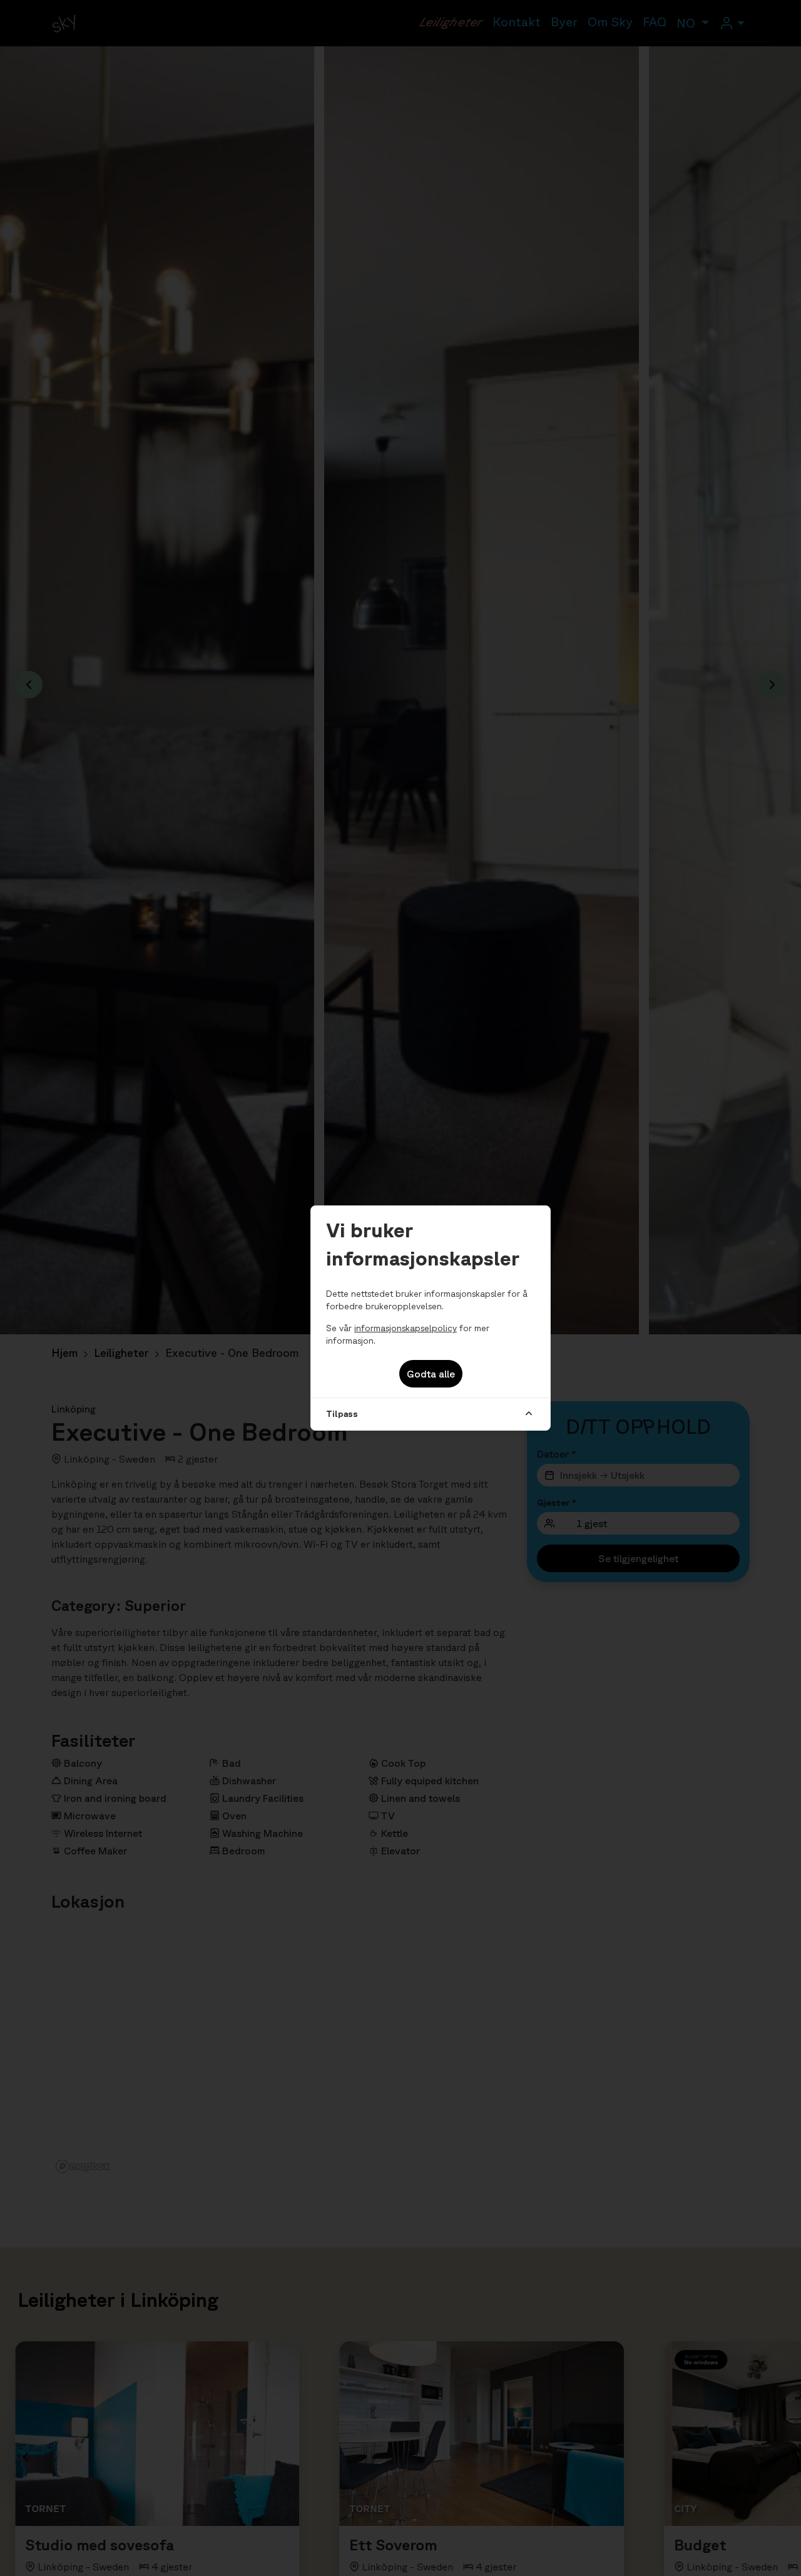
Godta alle (431, 1374)
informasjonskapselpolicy (406, 1328)
